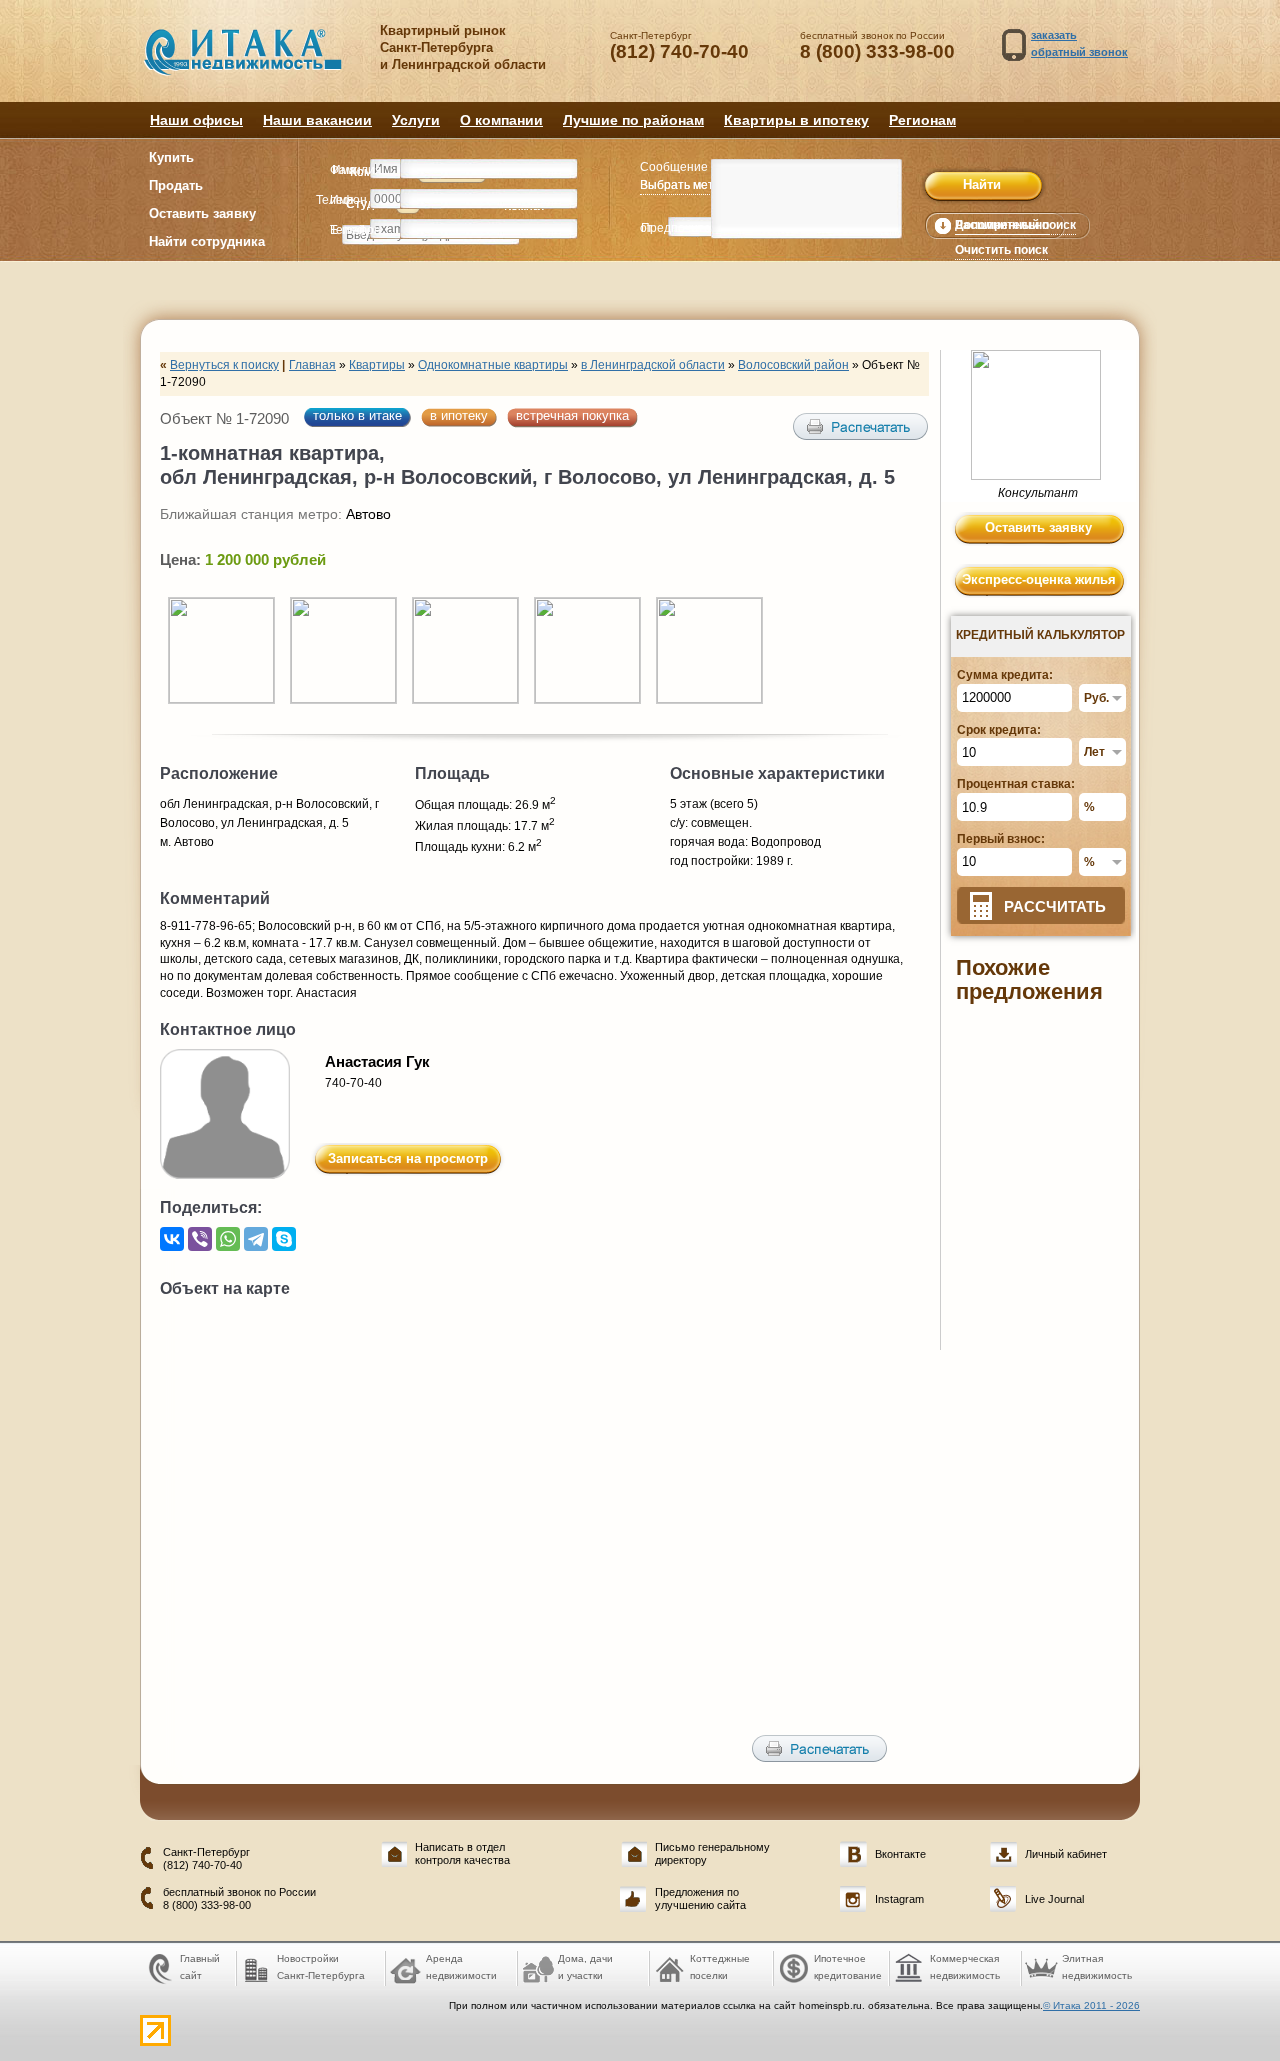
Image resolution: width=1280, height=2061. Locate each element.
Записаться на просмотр (408, 1158)
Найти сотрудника (207, 241)
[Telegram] (256, 1239)
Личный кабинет (1066, 1854)
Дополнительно (1002, 225)
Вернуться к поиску (224, 365)
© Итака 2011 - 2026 (1091, 2005)
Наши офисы (196, 120)
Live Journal (1054, 1899)
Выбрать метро (684, 185)
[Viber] (200, 1239)
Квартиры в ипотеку (796, 120)
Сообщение (674, 167)
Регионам (922, 120)
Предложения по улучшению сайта (700, 1898)
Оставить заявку (202, 213)
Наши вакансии (317, 120)
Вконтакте (900, 1854)
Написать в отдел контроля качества (462, 1853)
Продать (176, 185)
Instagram (899, 1899)
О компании (501, 120)
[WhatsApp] (228, 1239)
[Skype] (284, 1239)
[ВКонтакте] (172, 1239)
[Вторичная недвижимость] (257, 62)
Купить (171, 157)
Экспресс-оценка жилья (1039, 579)
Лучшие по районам (633, 120)
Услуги (416, 120)
